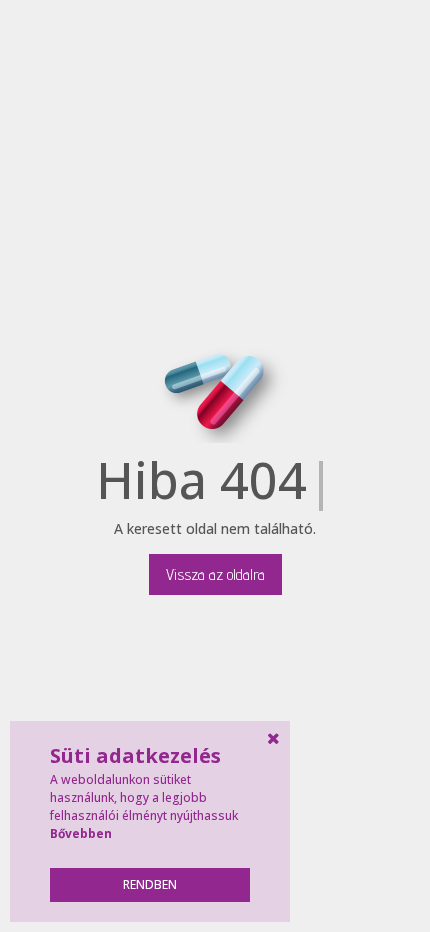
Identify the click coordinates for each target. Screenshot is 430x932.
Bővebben (81, 833)
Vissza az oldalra (215, 574)
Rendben (150, 884)
